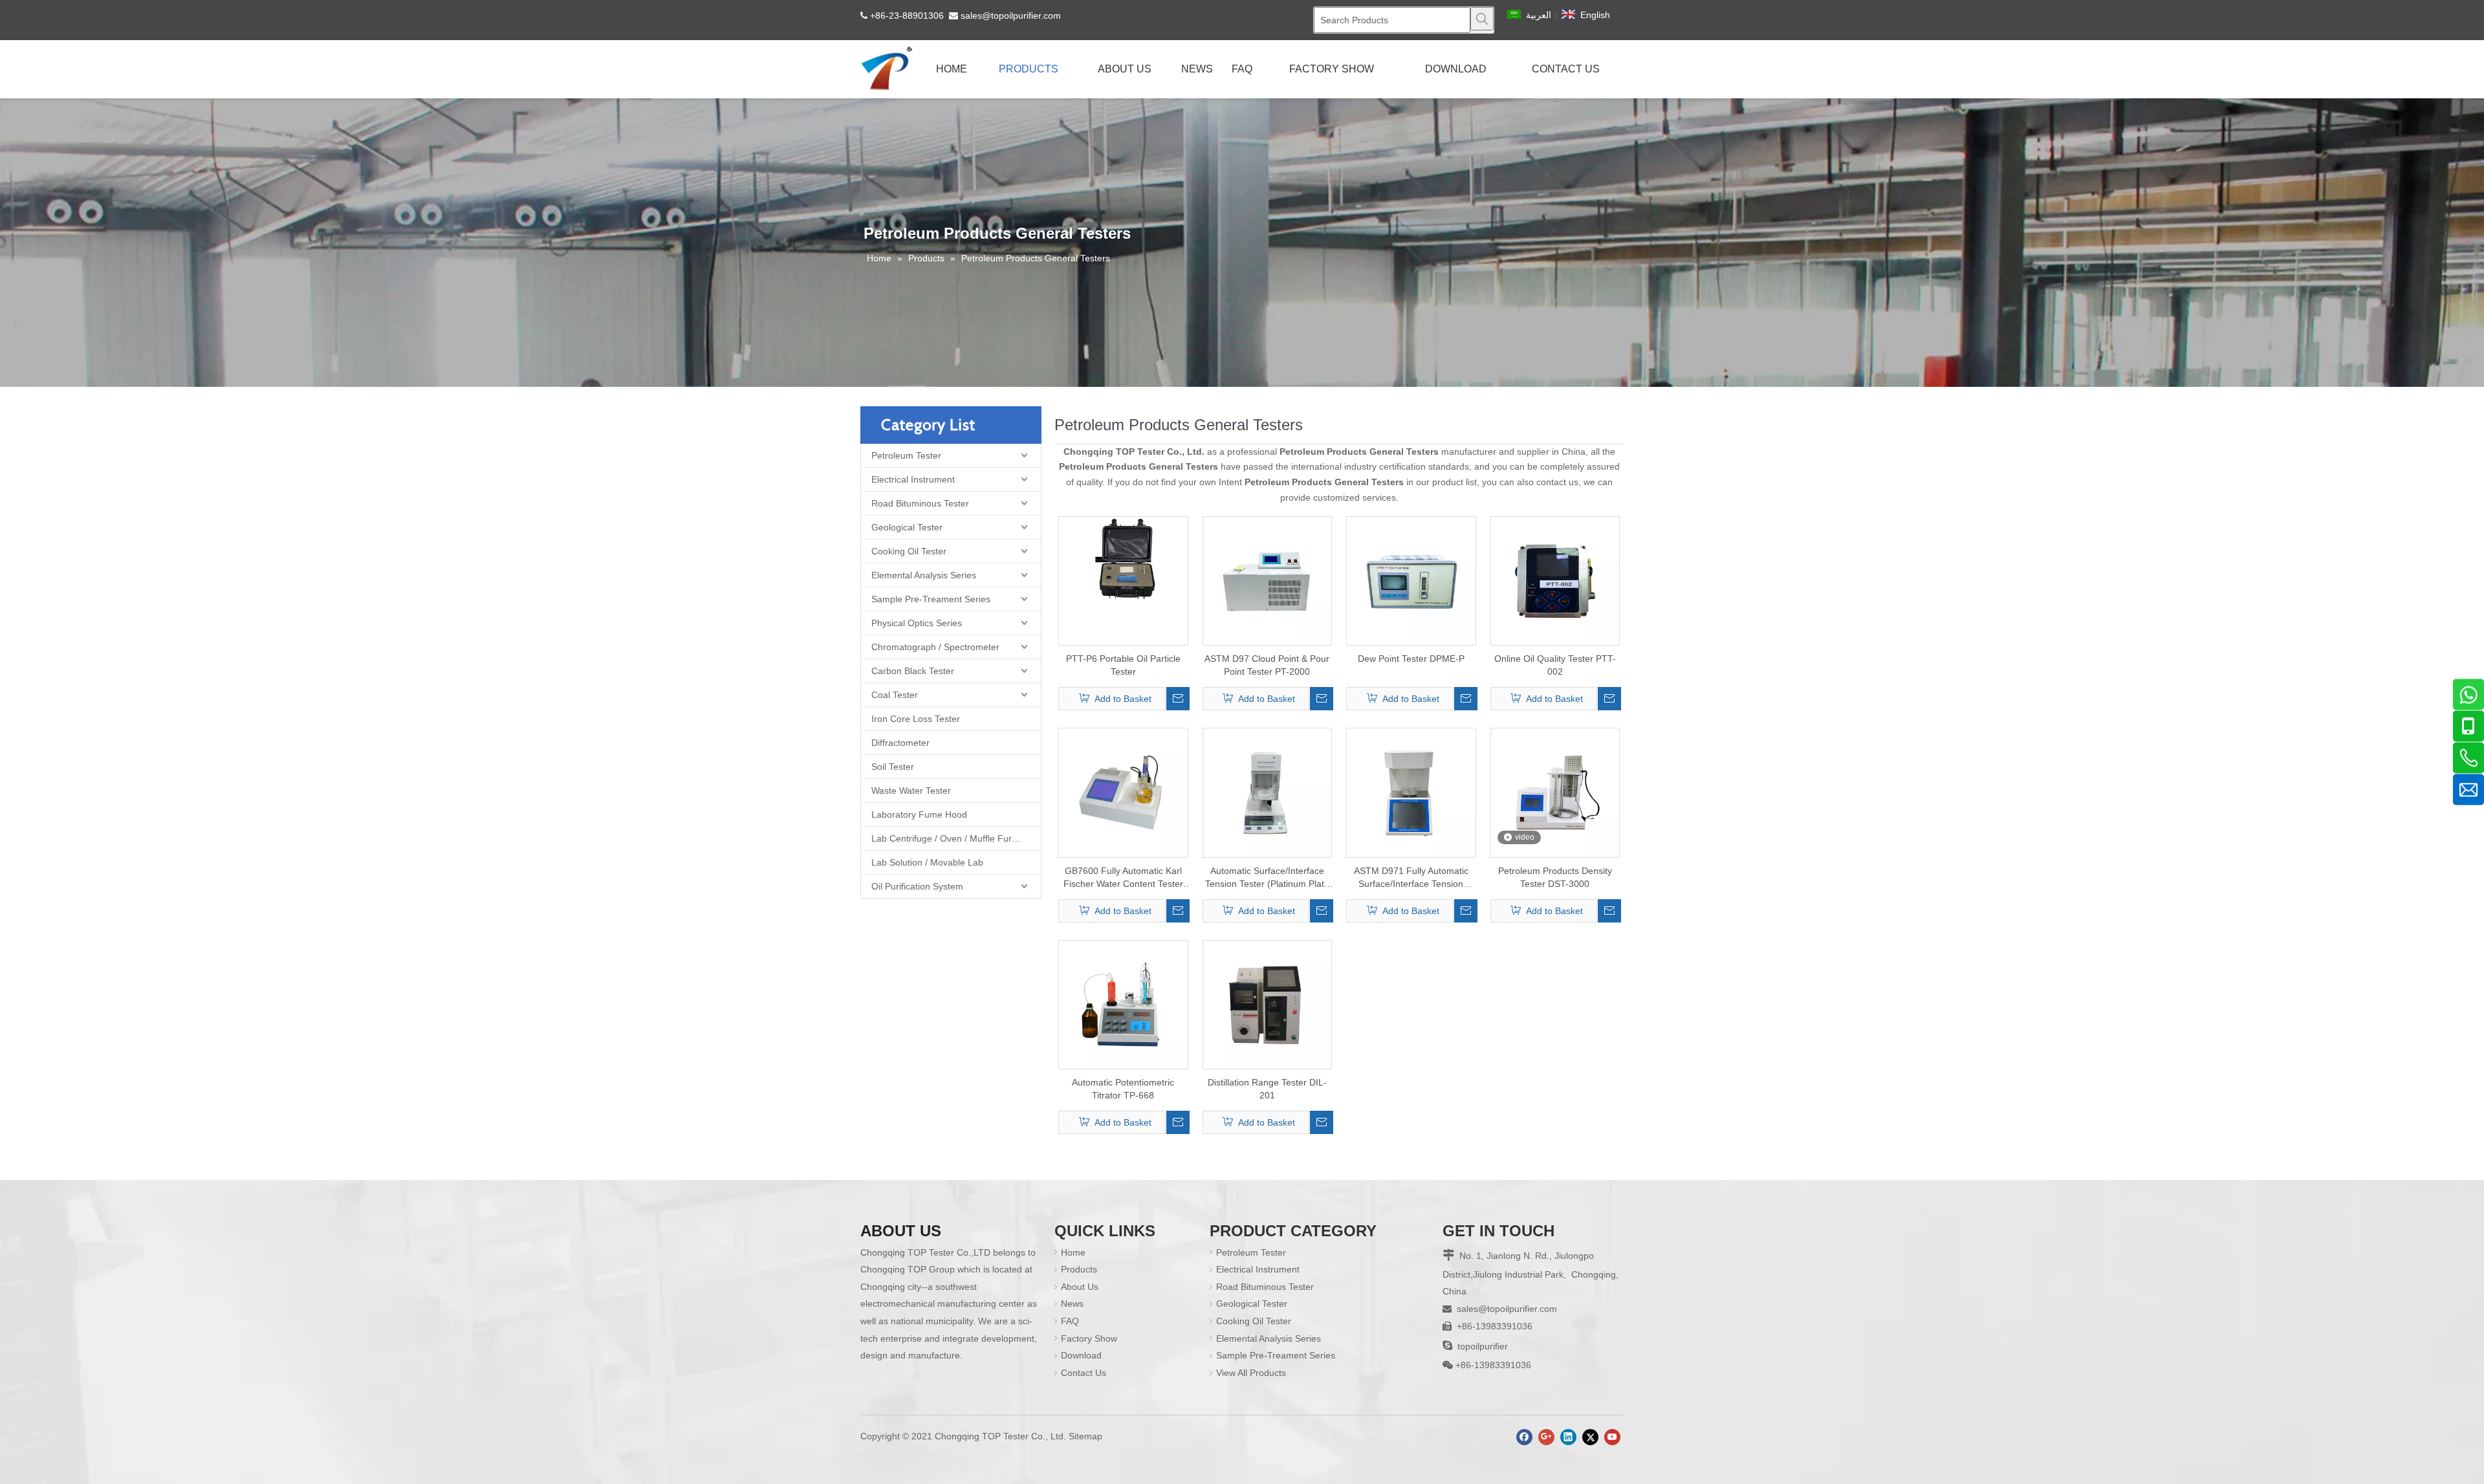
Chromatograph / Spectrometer (935, 647)
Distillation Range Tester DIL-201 (1267, 1089)
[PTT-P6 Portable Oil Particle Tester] (1123, 559)
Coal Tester (895, 695)
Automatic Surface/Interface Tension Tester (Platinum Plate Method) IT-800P (1267, 878)
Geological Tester (907, 527)
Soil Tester (893, 767)
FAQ (1070, 1321)
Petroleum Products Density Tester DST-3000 (1555, 877)
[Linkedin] (1568, 1437)
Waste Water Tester (911, 791)
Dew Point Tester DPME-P (1411, 659)
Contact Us (1084, 1373)
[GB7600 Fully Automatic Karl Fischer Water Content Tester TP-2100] (1123, 792)
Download (1081, 1355)
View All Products (1251, 1373)
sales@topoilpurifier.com (1011, 16)
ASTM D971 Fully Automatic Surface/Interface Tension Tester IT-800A (1411, 878)
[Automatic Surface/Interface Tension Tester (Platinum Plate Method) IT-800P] (1268, 792)
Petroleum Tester (906, 455)
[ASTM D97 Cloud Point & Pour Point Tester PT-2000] (1268, 580)
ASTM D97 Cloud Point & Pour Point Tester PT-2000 (1267, 665)
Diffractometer (900, 743)
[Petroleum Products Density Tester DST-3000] (1555, 792)
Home (1073, 1252)
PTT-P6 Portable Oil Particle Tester (1123, 665)
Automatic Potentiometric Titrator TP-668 (1123, 1089)
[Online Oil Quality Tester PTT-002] (1555, 580)
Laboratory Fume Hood (919, 814)
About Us (1080, 1287)
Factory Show (1089, 1338)
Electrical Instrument (913, 479)
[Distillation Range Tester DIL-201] (1268, 1004)
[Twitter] (1590, 1437)
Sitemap (1085, 1436)
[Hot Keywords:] (1482, 19)
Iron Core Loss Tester (916, 719)
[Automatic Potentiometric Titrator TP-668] (1123, 1004)
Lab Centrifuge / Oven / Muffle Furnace (952, 838)
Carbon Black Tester (913, 671)
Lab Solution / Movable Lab (927, 862)
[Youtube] (1612, 1437)
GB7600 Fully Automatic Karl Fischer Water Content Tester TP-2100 (1123, 878)
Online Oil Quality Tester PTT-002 (1555, 665)
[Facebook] (1524, 1437)
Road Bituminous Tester (920, 503)
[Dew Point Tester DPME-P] (1411, 580)
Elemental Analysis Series (924, 575)
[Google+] (1546, 1437)
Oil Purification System (917, 886)
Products (1079, 1269)
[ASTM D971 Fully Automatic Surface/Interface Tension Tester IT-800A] (1411, 792)
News (1072, 1304)
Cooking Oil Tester (909, 551)
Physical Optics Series (917, 623)
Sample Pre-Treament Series (931, 599)
